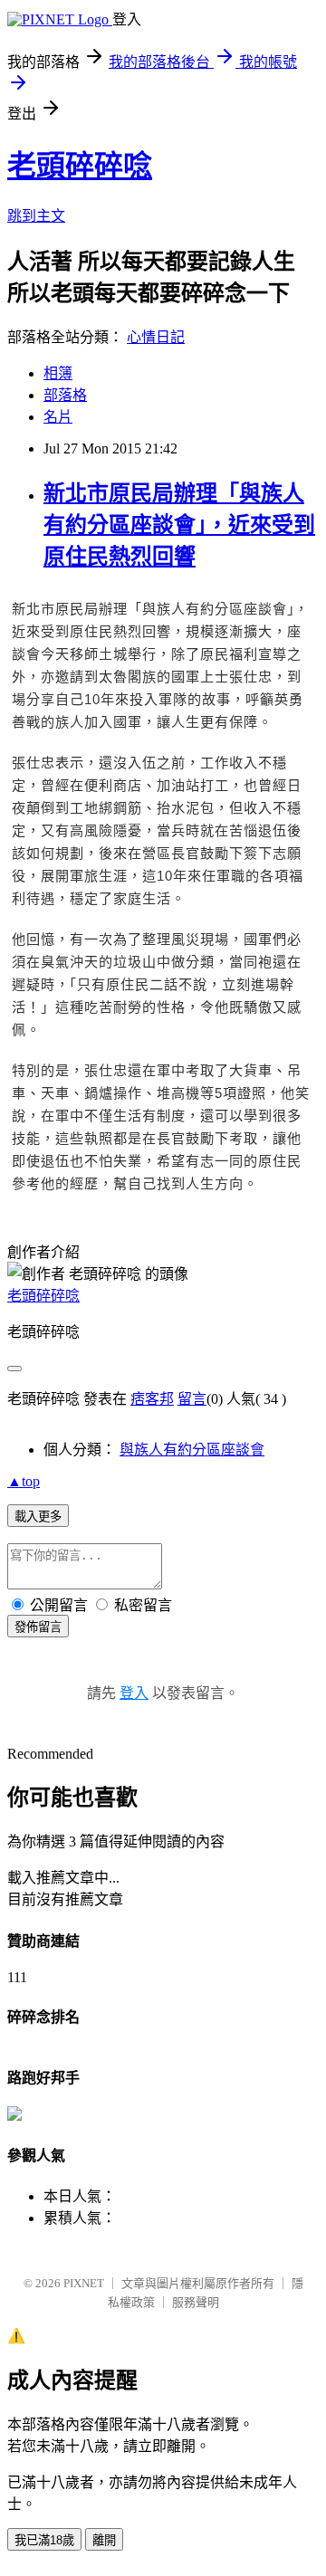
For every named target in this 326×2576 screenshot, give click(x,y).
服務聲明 (196, 2302)
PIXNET (84, 2283)
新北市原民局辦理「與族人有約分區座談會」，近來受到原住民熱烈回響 (179, 525)
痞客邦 (152, 1399)
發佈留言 (38, 1627)
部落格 (65, 395)
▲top (24, 1481)
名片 (58, 417)
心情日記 (156, 337)
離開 (104, 2540)
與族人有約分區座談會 (192, 1450)
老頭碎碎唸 (80, 166)
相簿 (58, 373)
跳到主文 (36, 216)
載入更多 (38, 1517)
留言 (192, 1399)
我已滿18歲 (44, 2540)
